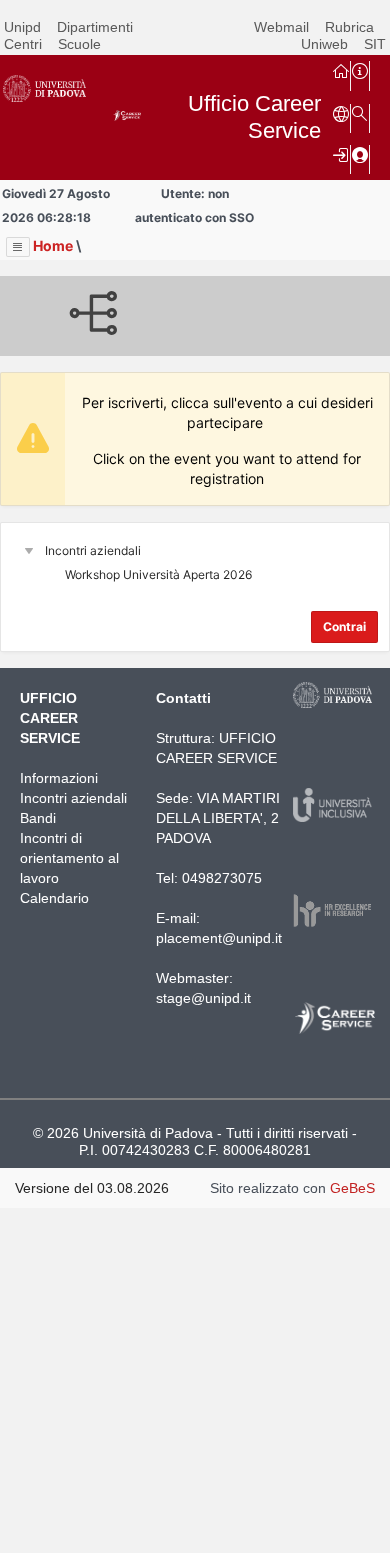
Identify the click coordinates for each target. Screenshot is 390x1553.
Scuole (79, 44)
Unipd (22, 27)
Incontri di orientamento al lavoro (69, 858)
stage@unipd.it (203, 998)
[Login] (341, 154)
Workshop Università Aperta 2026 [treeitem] (158, 574)
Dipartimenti (95, 27)
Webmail (281, 27)
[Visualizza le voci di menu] (18, 247)
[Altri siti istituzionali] (341, 113)
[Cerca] (360, 113)
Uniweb (324, 44)
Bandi (38, 818)
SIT (375, 44)
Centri (23, 44)
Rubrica (349, 27)
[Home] (341, 70)
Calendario (54, 898)
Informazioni (59, 778)
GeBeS (352, 1188)
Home (53, 245)
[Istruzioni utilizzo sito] (360, 70)
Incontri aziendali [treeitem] (93, 550)
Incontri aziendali (73, 798)
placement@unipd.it (219, 938)
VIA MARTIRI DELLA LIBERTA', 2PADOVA (218, 818)
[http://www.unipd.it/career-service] (336, 1032)
